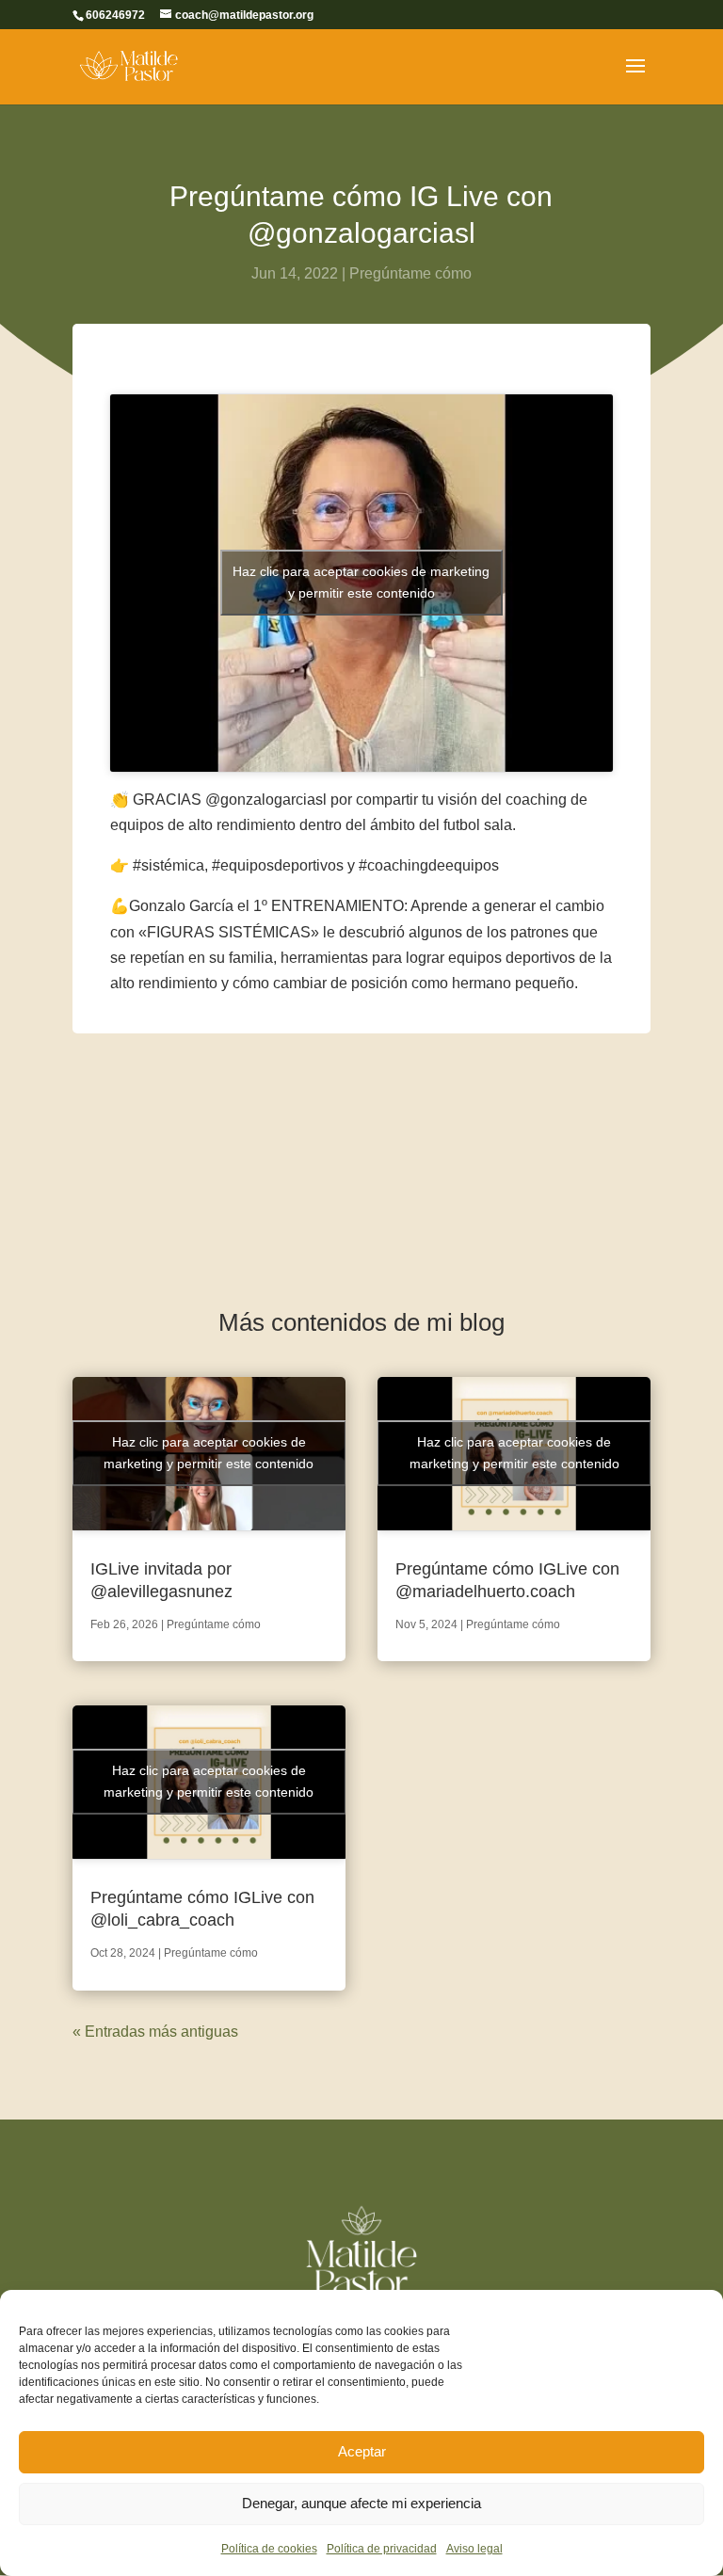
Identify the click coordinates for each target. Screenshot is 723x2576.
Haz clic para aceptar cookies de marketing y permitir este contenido (361, 582)
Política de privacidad (382, 2549)
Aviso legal (474, 2549)
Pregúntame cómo (410, 273)
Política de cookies (269, 2549)
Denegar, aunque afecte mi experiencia (361, 2503)
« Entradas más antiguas (155, 2032)
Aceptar (362, 2451)
